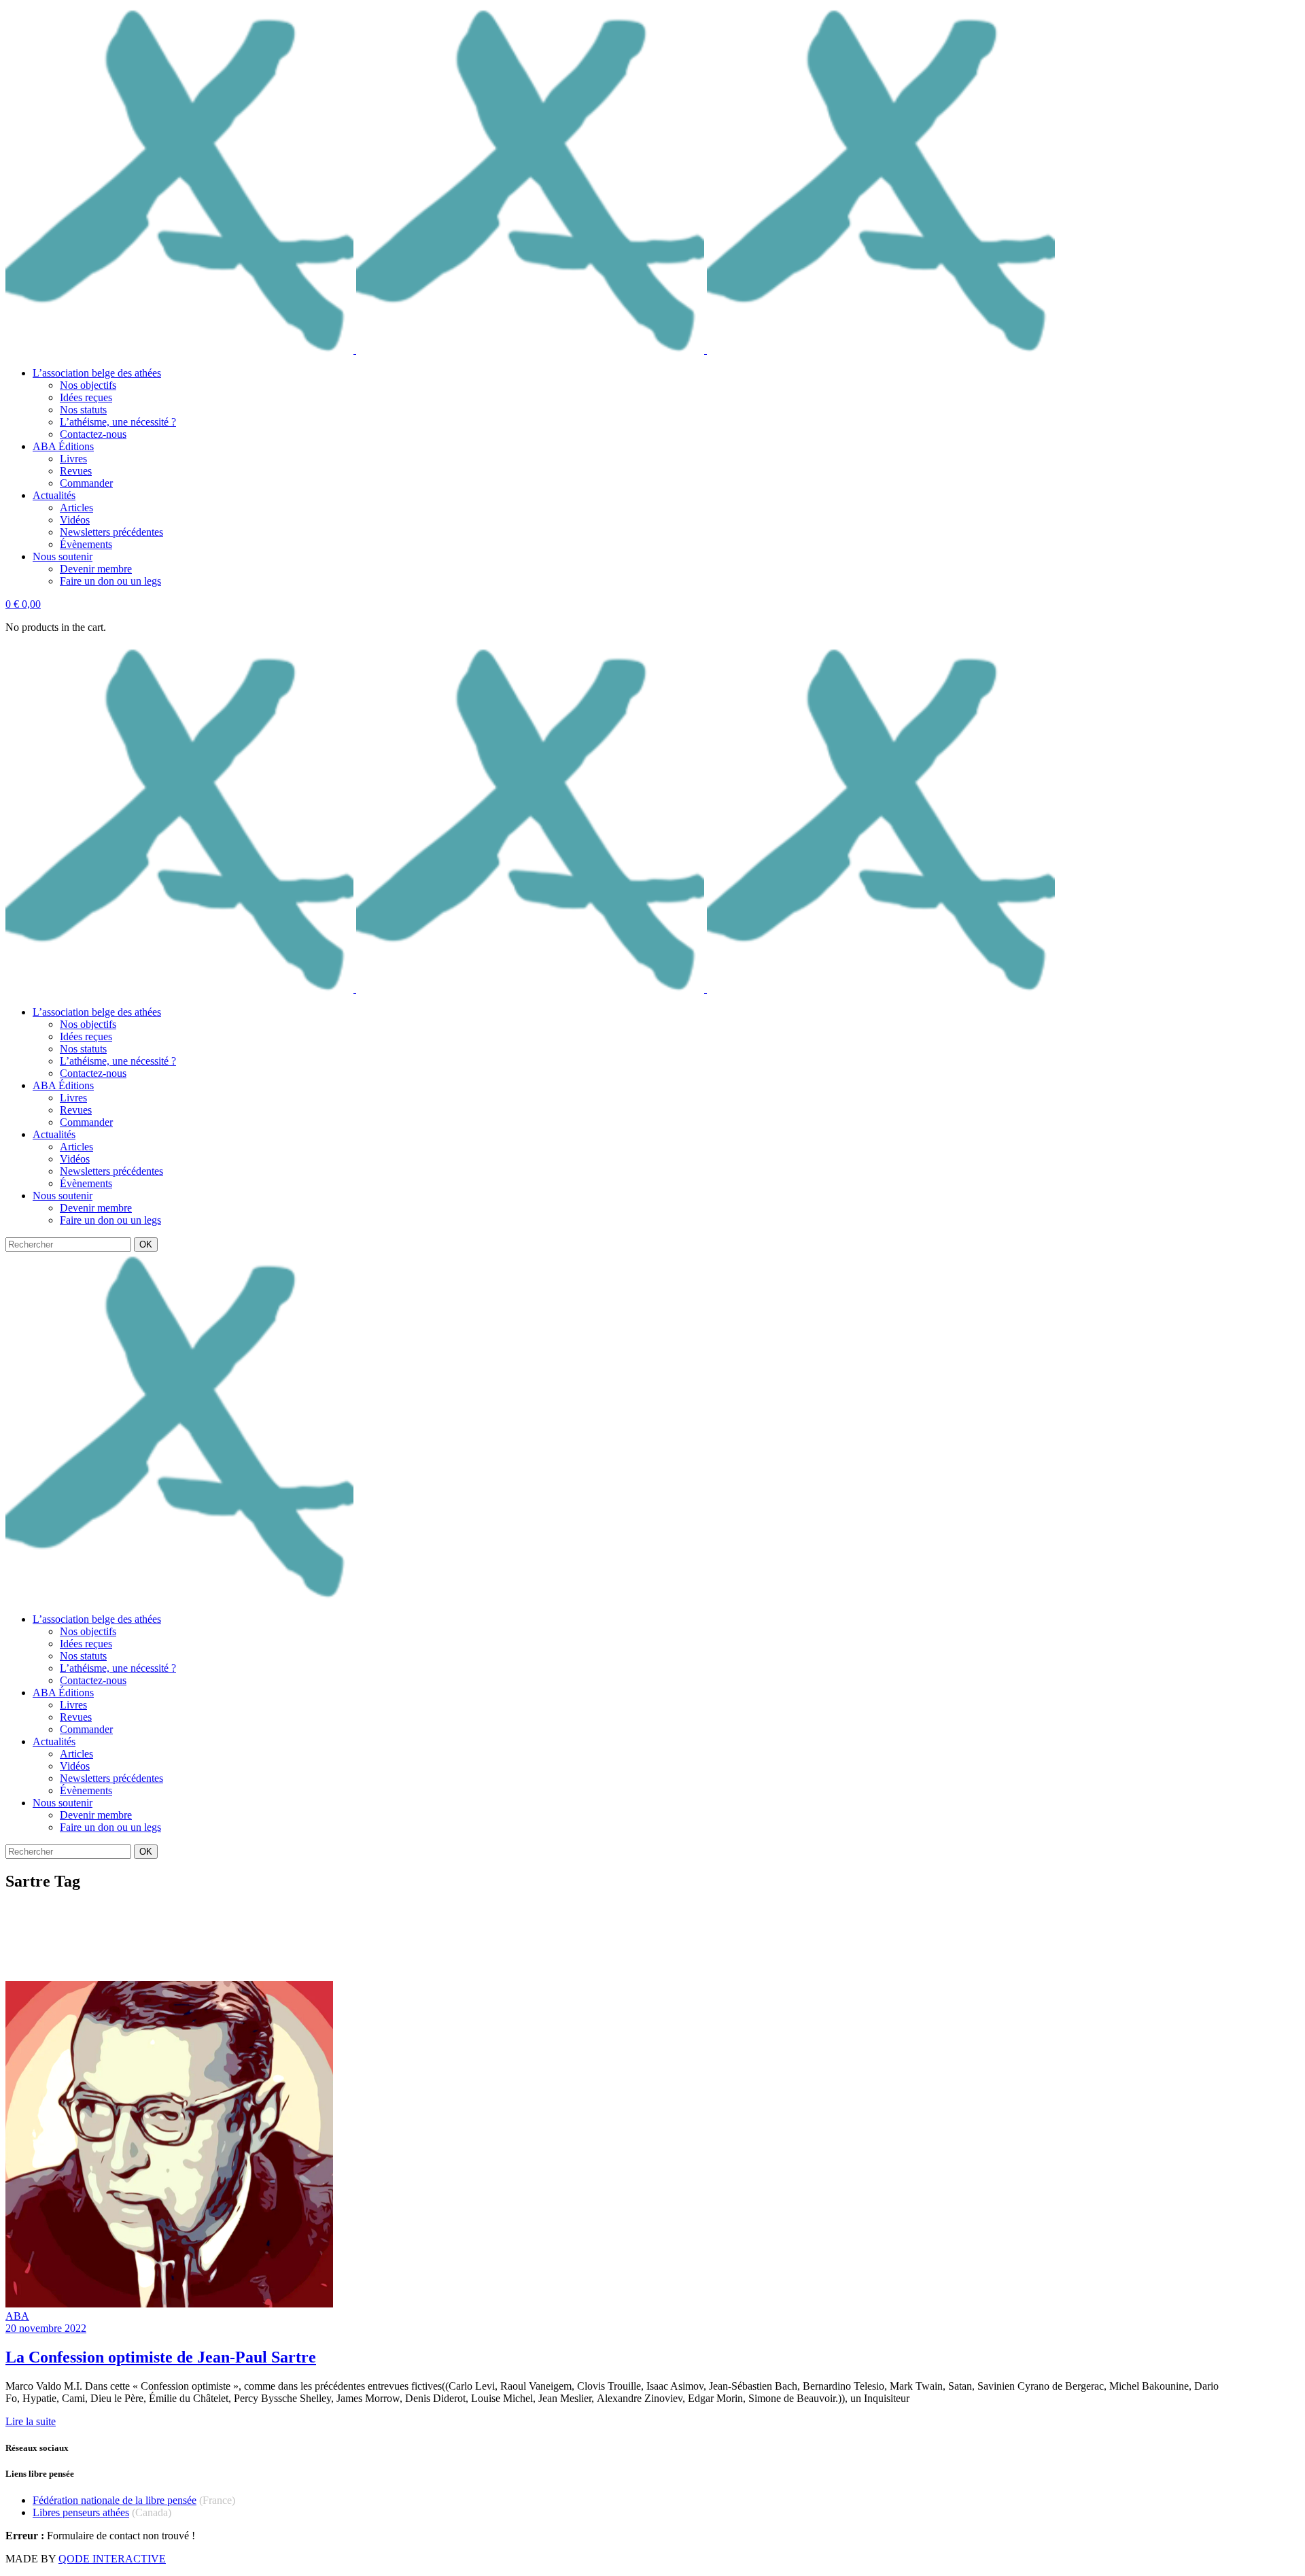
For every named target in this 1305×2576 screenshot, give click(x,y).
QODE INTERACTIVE (112, 2559)
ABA (17, 2316)
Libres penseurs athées (81, 2512)
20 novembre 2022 (46, 2328)
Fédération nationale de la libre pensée (115, 2500)
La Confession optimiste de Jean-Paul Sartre (161, 2357)
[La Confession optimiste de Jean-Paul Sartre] (169, 2304)
